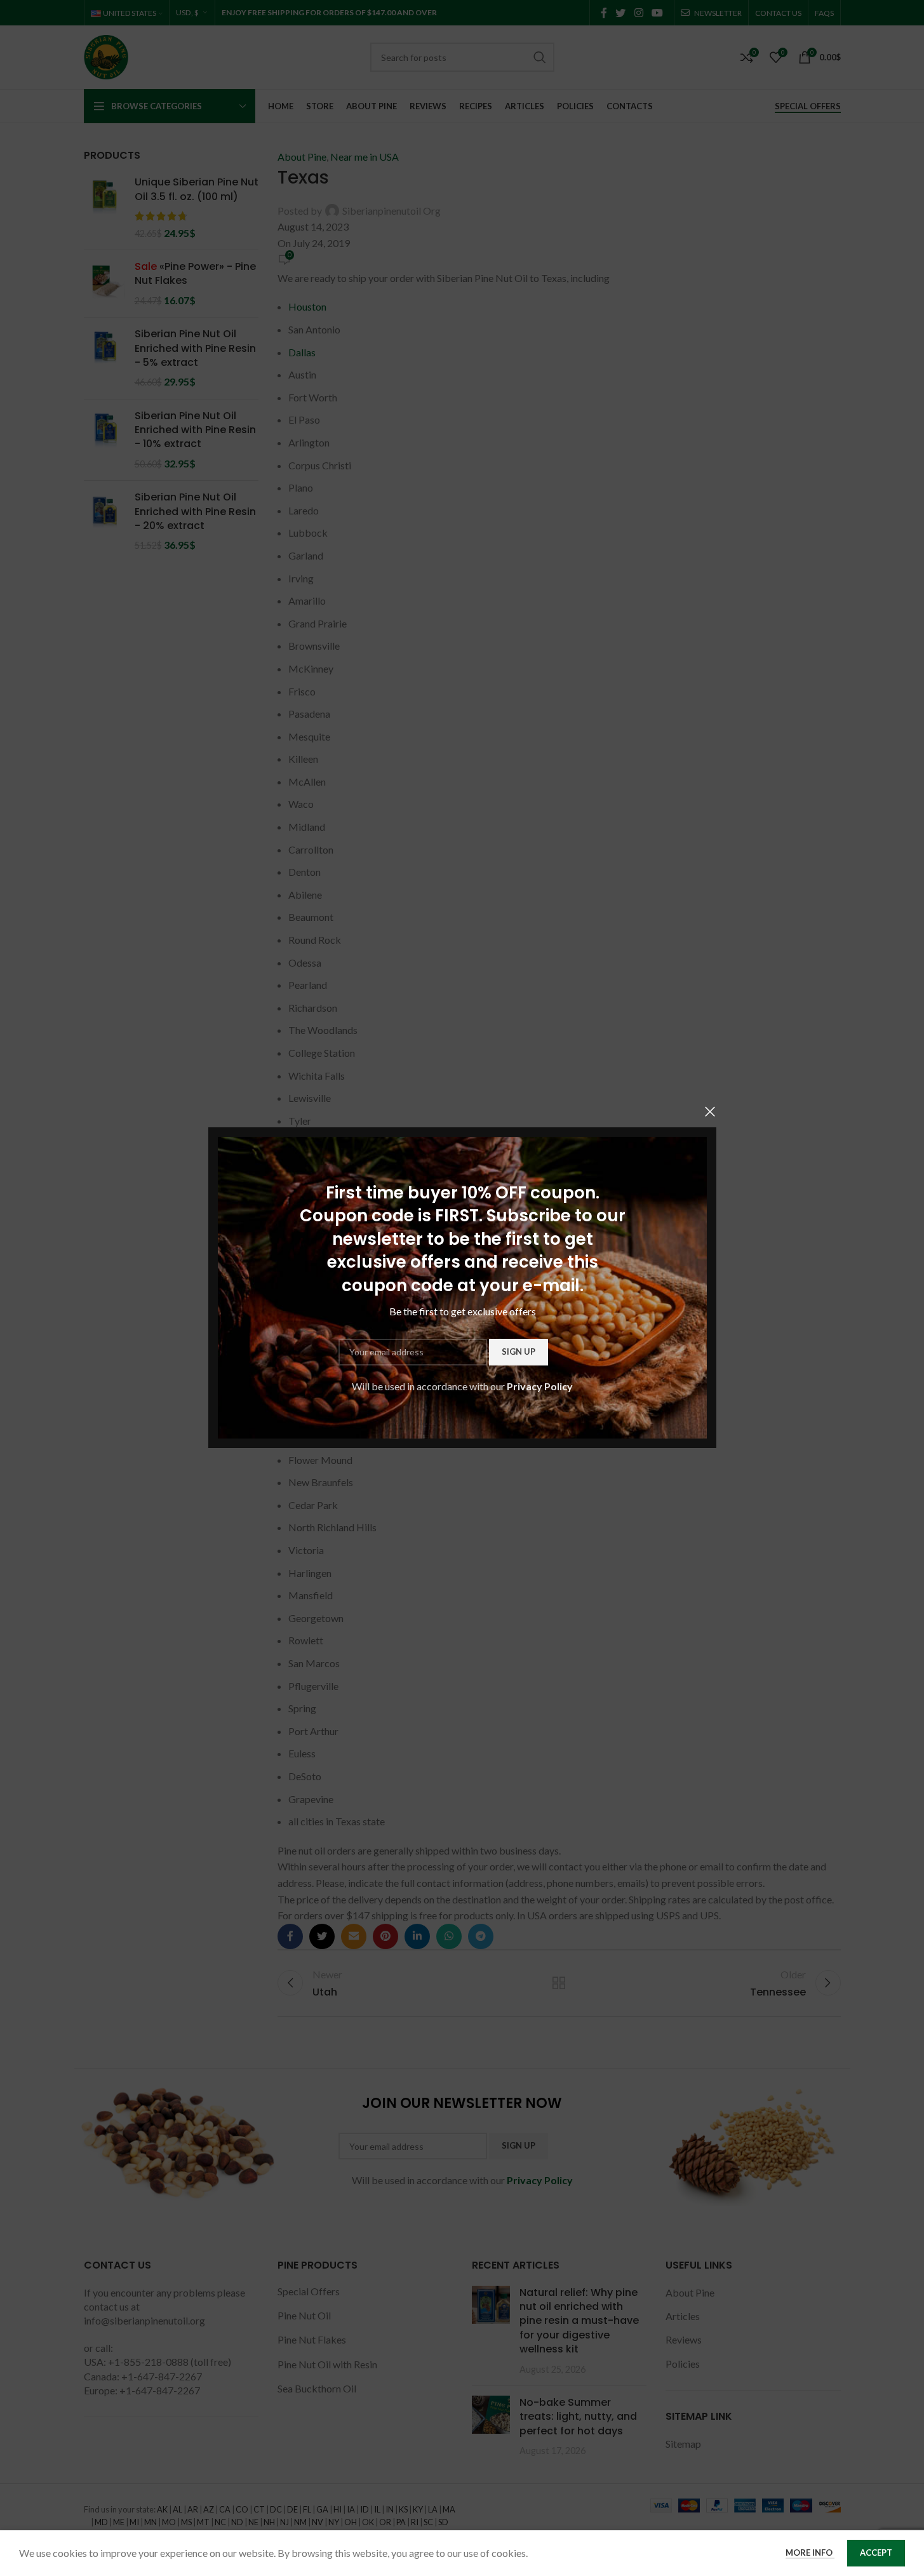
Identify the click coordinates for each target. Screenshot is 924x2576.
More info (810, 2553)
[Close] (710, 1111)
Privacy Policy (540, 1386)
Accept (876, 2553)
